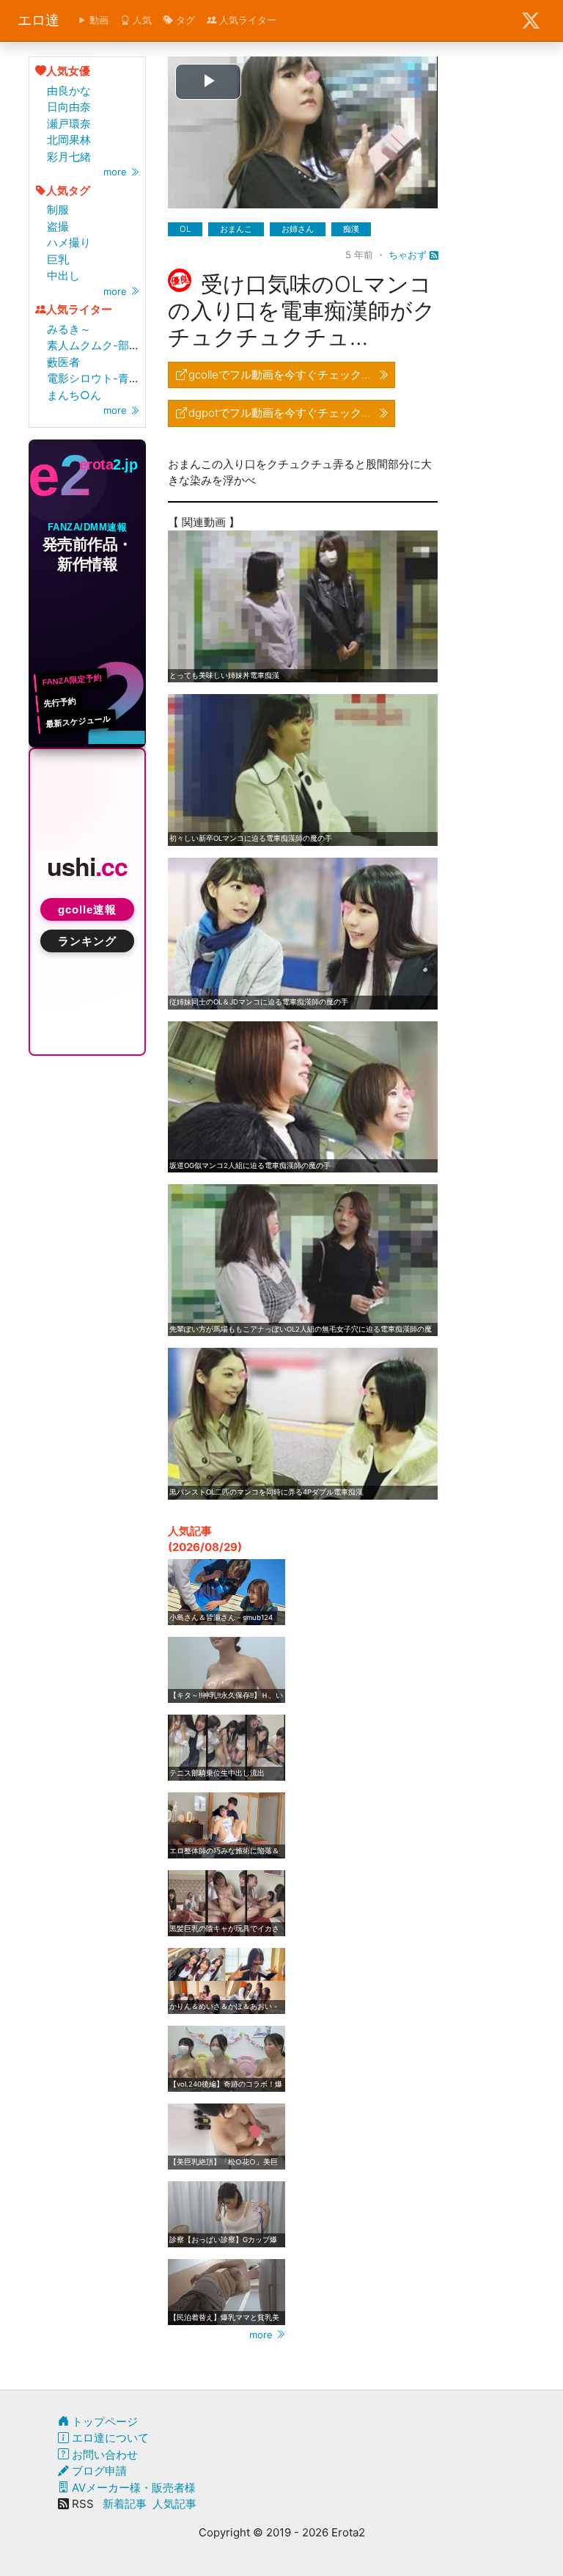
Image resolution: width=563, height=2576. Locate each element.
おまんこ (236, 229)
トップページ (103, 2422)
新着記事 (125, 2504)
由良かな (69, 91)
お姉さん (298, 229)
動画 (97, 20)
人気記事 (174, 2504)
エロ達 (38, 20)
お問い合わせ (103, 2455)
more (117, 172)
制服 (58, 209)
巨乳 (58, 259)
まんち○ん (74, 395)
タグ (184, 20)
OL (185, 229)
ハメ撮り (69, 242)
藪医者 (63, 362)
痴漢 (351, 229)
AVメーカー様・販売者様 (132, 2488)
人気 (141, 20)
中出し (63, 276)
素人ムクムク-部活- (96, 345)
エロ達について (109, 2438)
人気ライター (246, 20)
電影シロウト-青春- (96, 378)
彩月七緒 (69, 157)
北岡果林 (69, 140)
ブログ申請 (98, 2471)
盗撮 (58, 226)
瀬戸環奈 (69, 124)
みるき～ (69, 329)
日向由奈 (69, 107)
